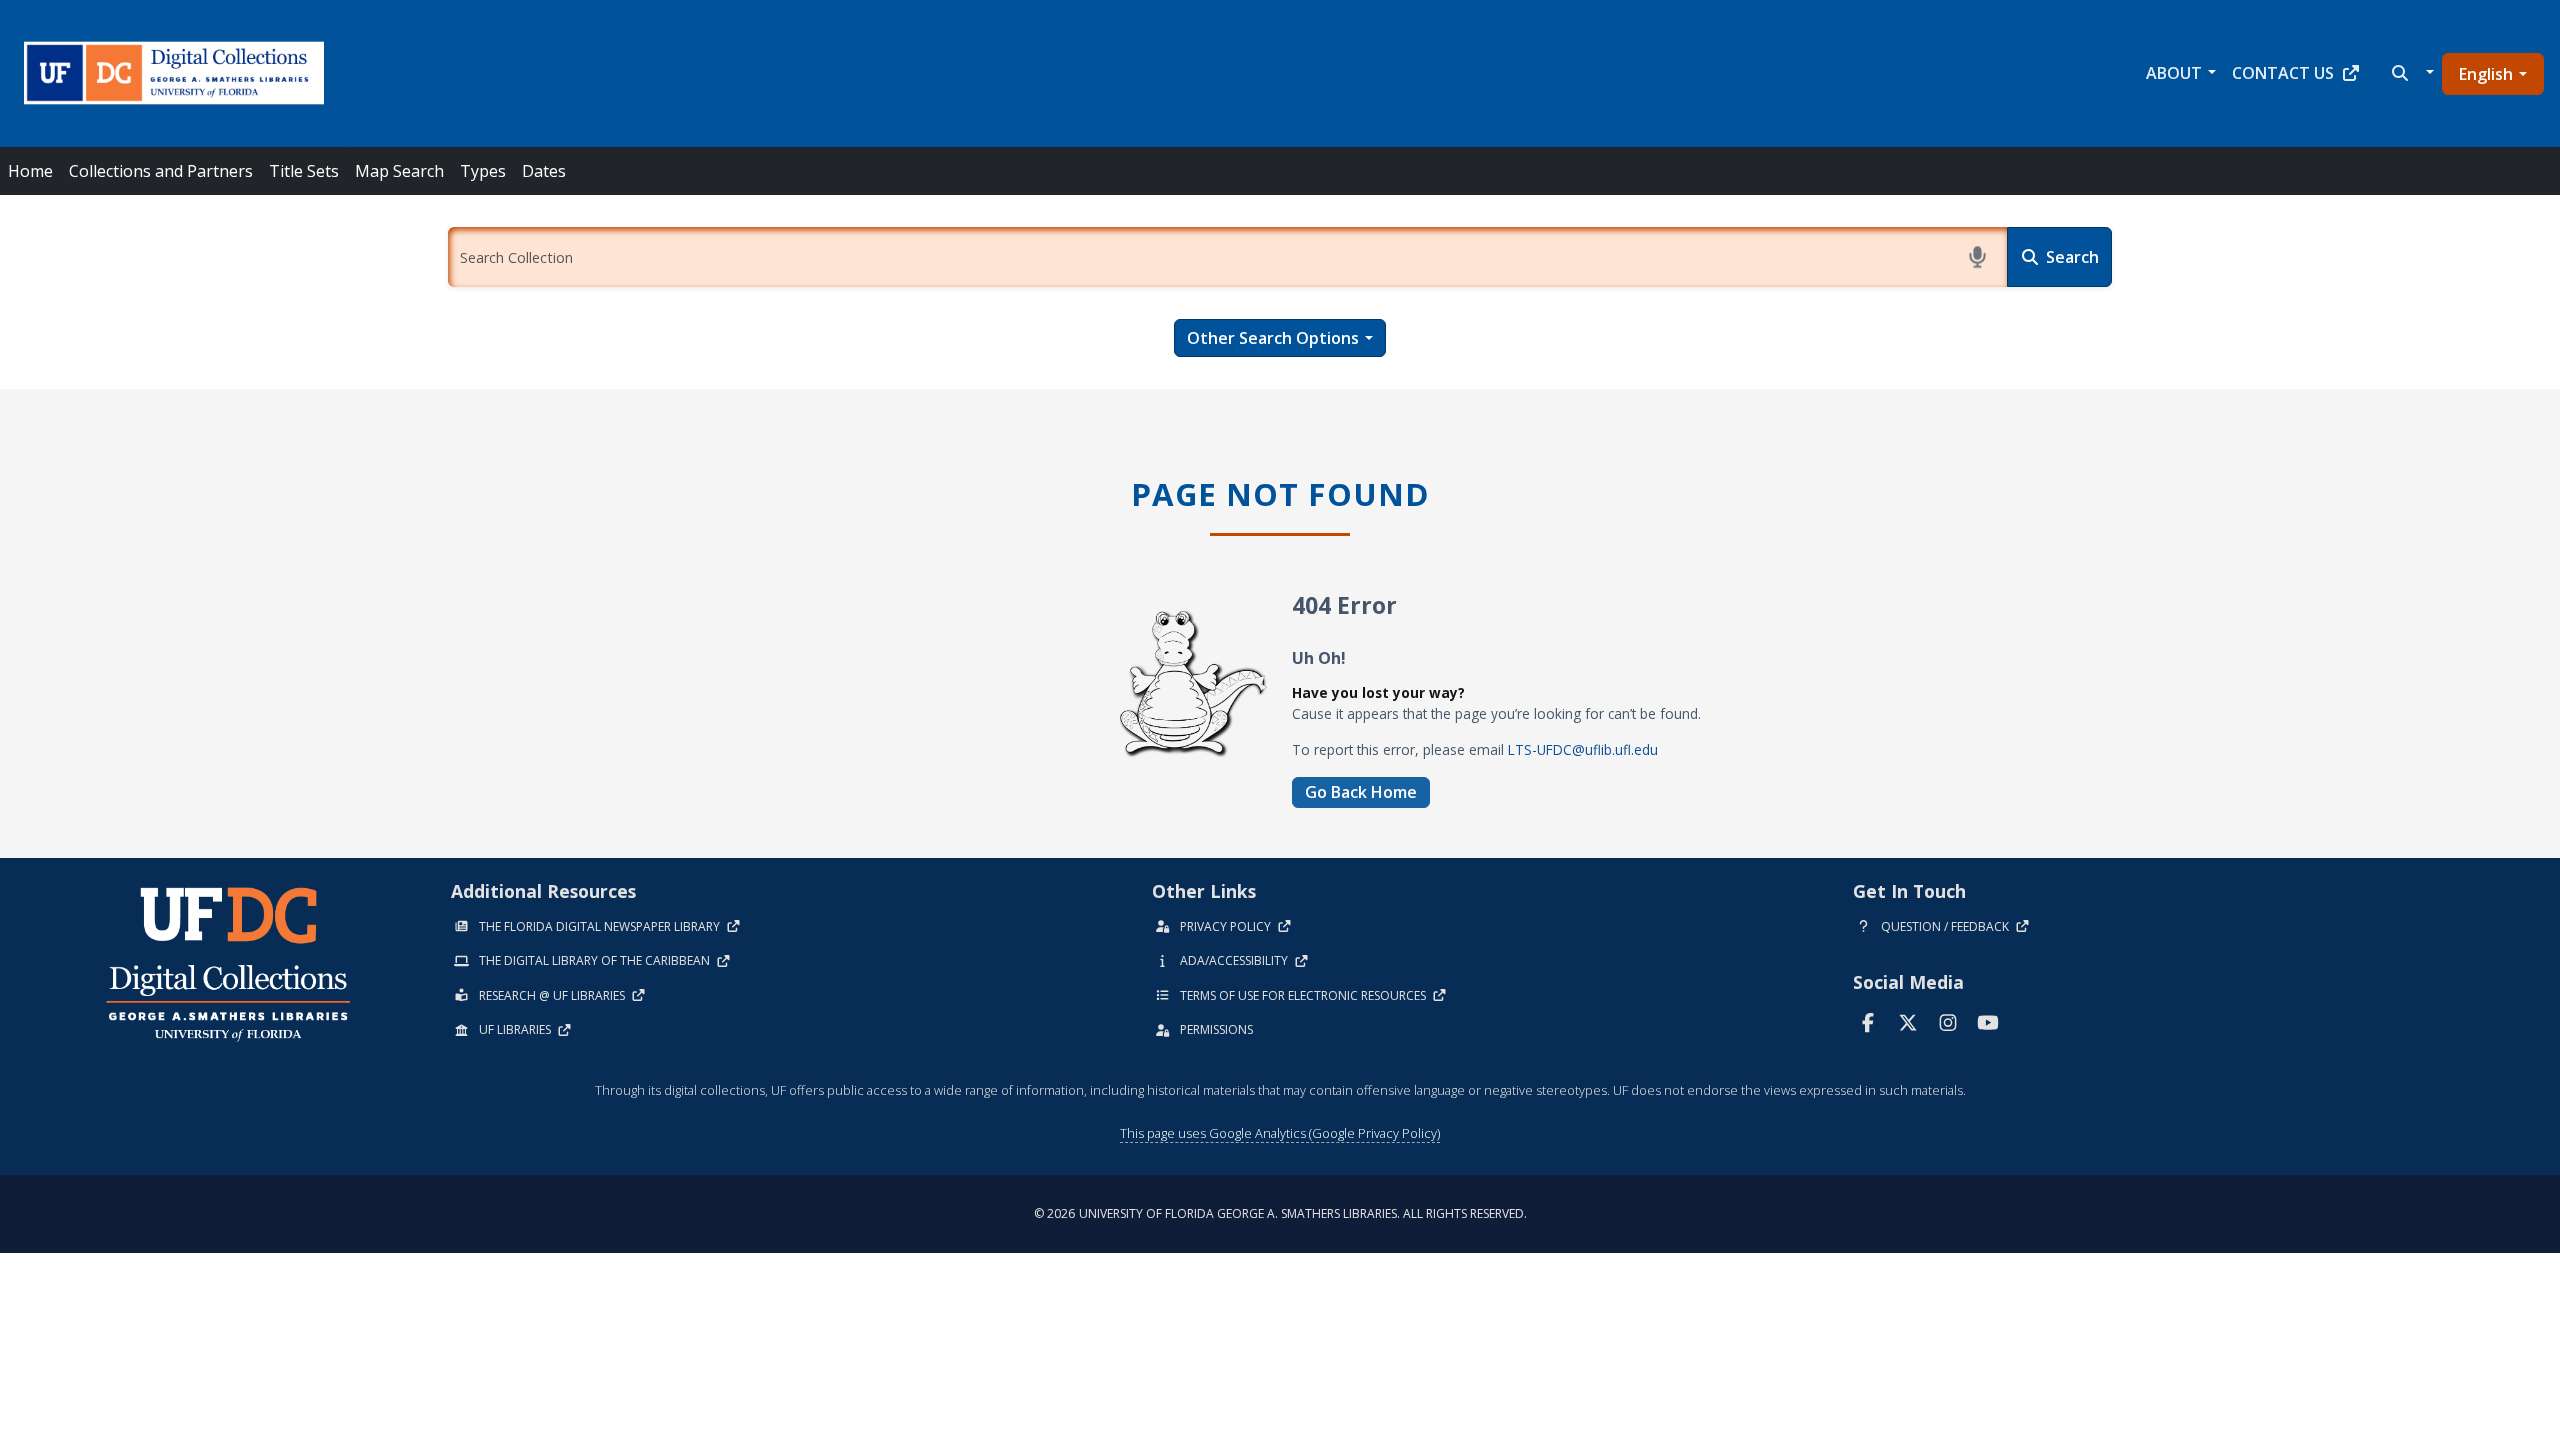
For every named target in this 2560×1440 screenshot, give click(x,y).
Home (30, 171)
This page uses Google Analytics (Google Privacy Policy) (1280, 1133)
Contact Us (2283, 73)
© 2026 (1280, 1213)
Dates (544, 171)
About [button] (2174, 73)
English (2486, 74)
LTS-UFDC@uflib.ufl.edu (1583, 749)
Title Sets (304, 171)
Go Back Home (1361, 792)
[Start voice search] (1977, 257)
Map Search (399, 171)
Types (483, 171)
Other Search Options (1273, 338)
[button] (2410, 73)
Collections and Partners (161, 171)
